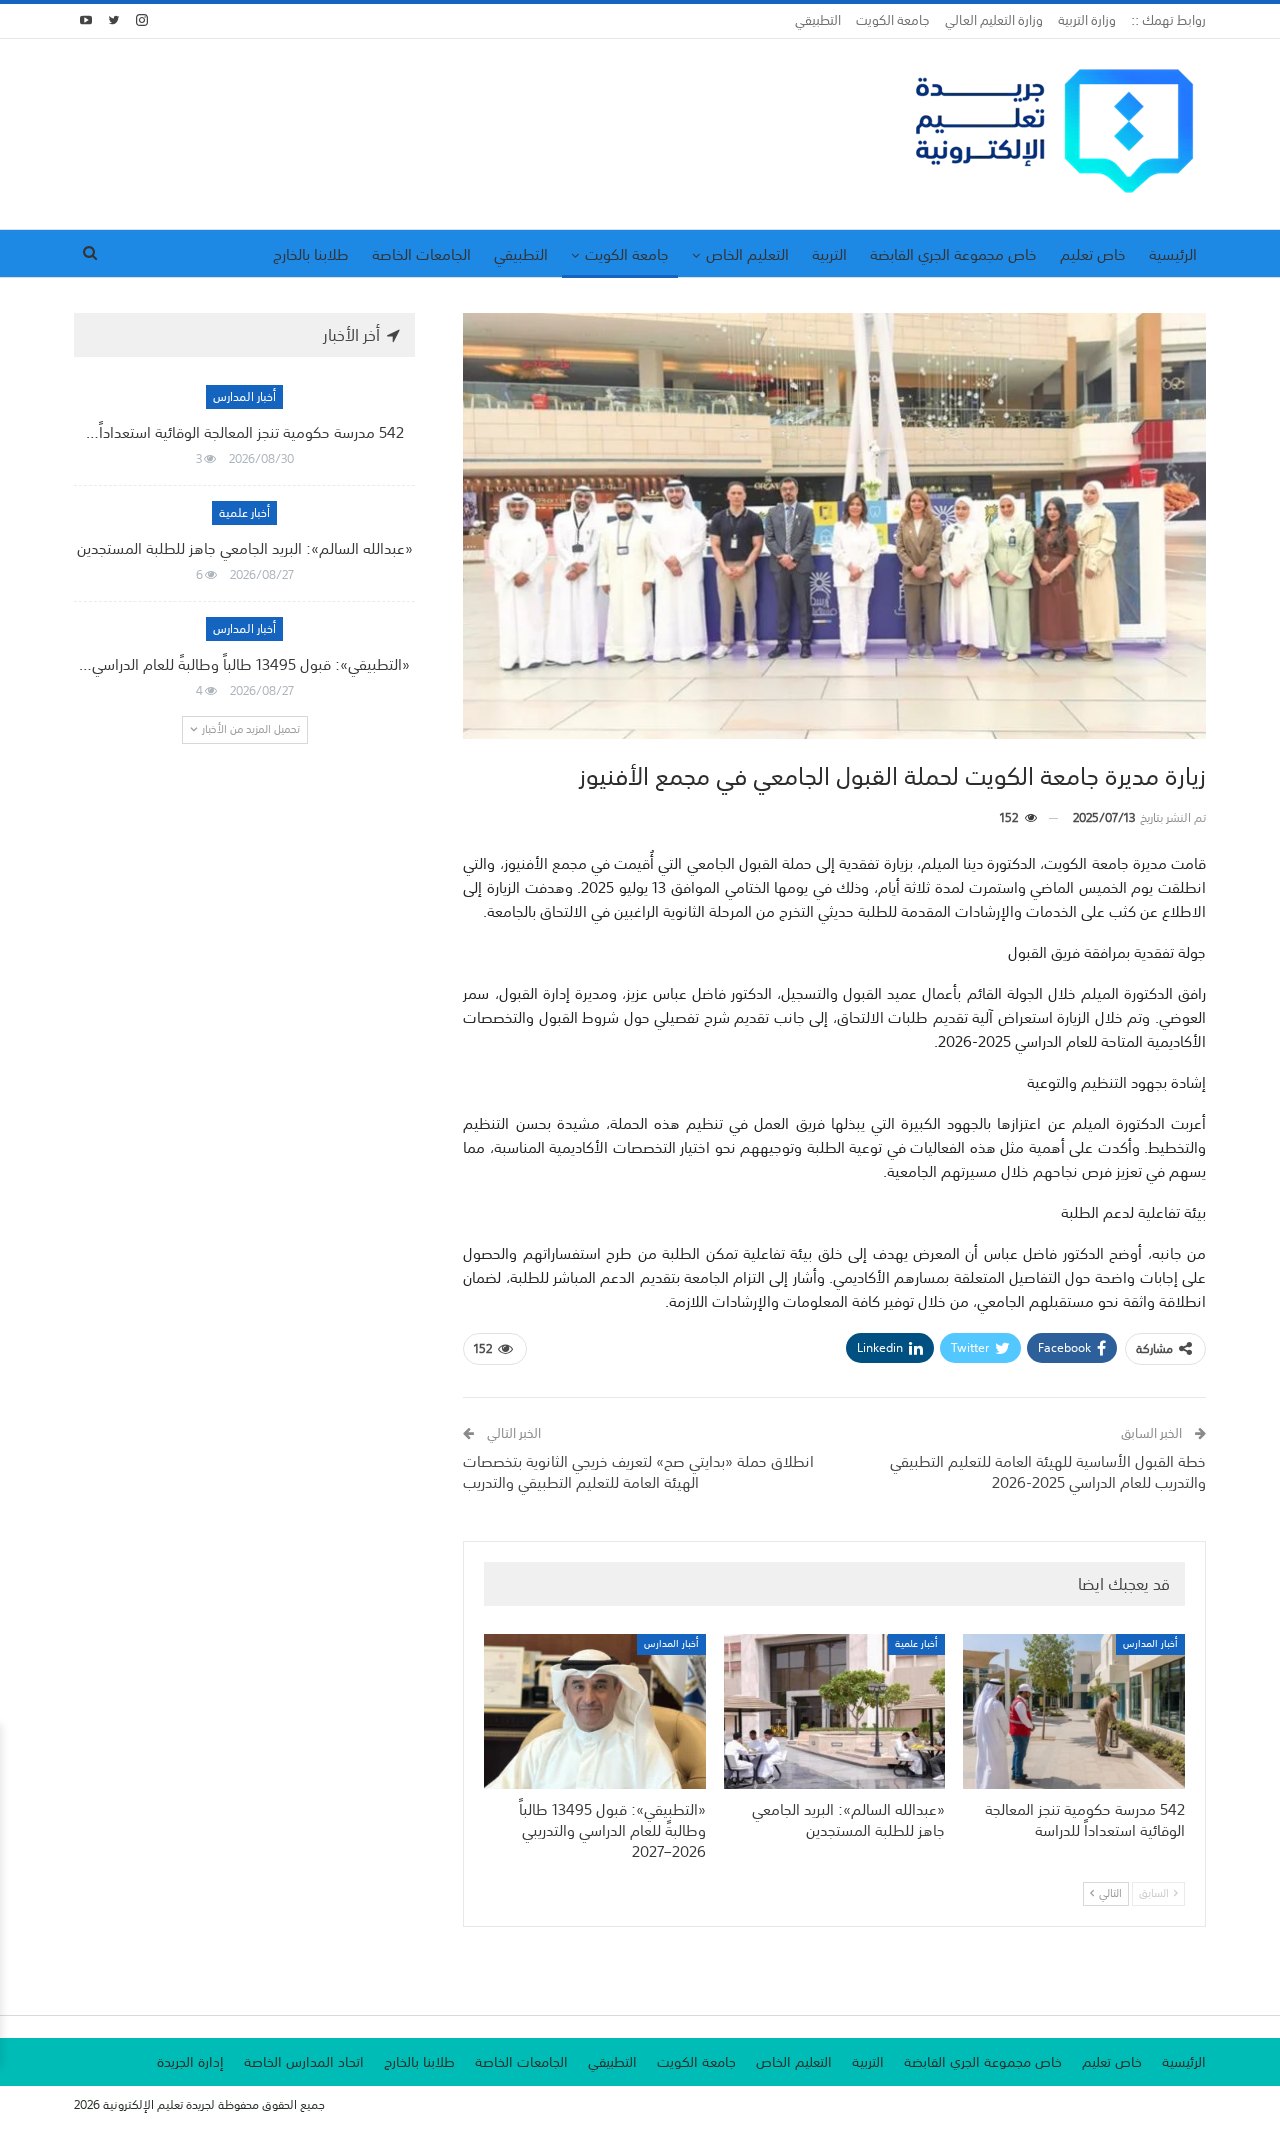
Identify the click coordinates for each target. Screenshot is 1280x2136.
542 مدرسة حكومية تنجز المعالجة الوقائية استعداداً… (245, 432)
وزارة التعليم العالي (994, 20)
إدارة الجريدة (190, 2062)
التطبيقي (818, 20)
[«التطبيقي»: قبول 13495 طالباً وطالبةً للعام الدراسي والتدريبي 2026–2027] (595, 1711)
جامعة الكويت (893, 20)
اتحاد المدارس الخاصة (304, 2062)
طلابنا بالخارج (311, 254)
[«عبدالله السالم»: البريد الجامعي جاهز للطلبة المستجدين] (835, 1711)
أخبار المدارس (1150, 1644)
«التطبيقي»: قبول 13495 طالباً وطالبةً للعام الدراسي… (244, 664)
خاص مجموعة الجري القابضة (953, 254)
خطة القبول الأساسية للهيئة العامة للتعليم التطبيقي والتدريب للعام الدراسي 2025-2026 (1048, 1471)
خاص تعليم (1093, 254)
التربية (829, 254)
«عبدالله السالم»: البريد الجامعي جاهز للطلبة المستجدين (245, 548)
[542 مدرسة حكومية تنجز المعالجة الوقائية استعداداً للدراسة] (1074, 1711)
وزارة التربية (1087, 20)
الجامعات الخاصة (421, 254)
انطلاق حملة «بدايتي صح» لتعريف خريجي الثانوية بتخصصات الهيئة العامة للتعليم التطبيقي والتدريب (638, 1471)
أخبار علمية (916, 1644)
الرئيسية (1173, 254)
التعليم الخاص (747, 254)
